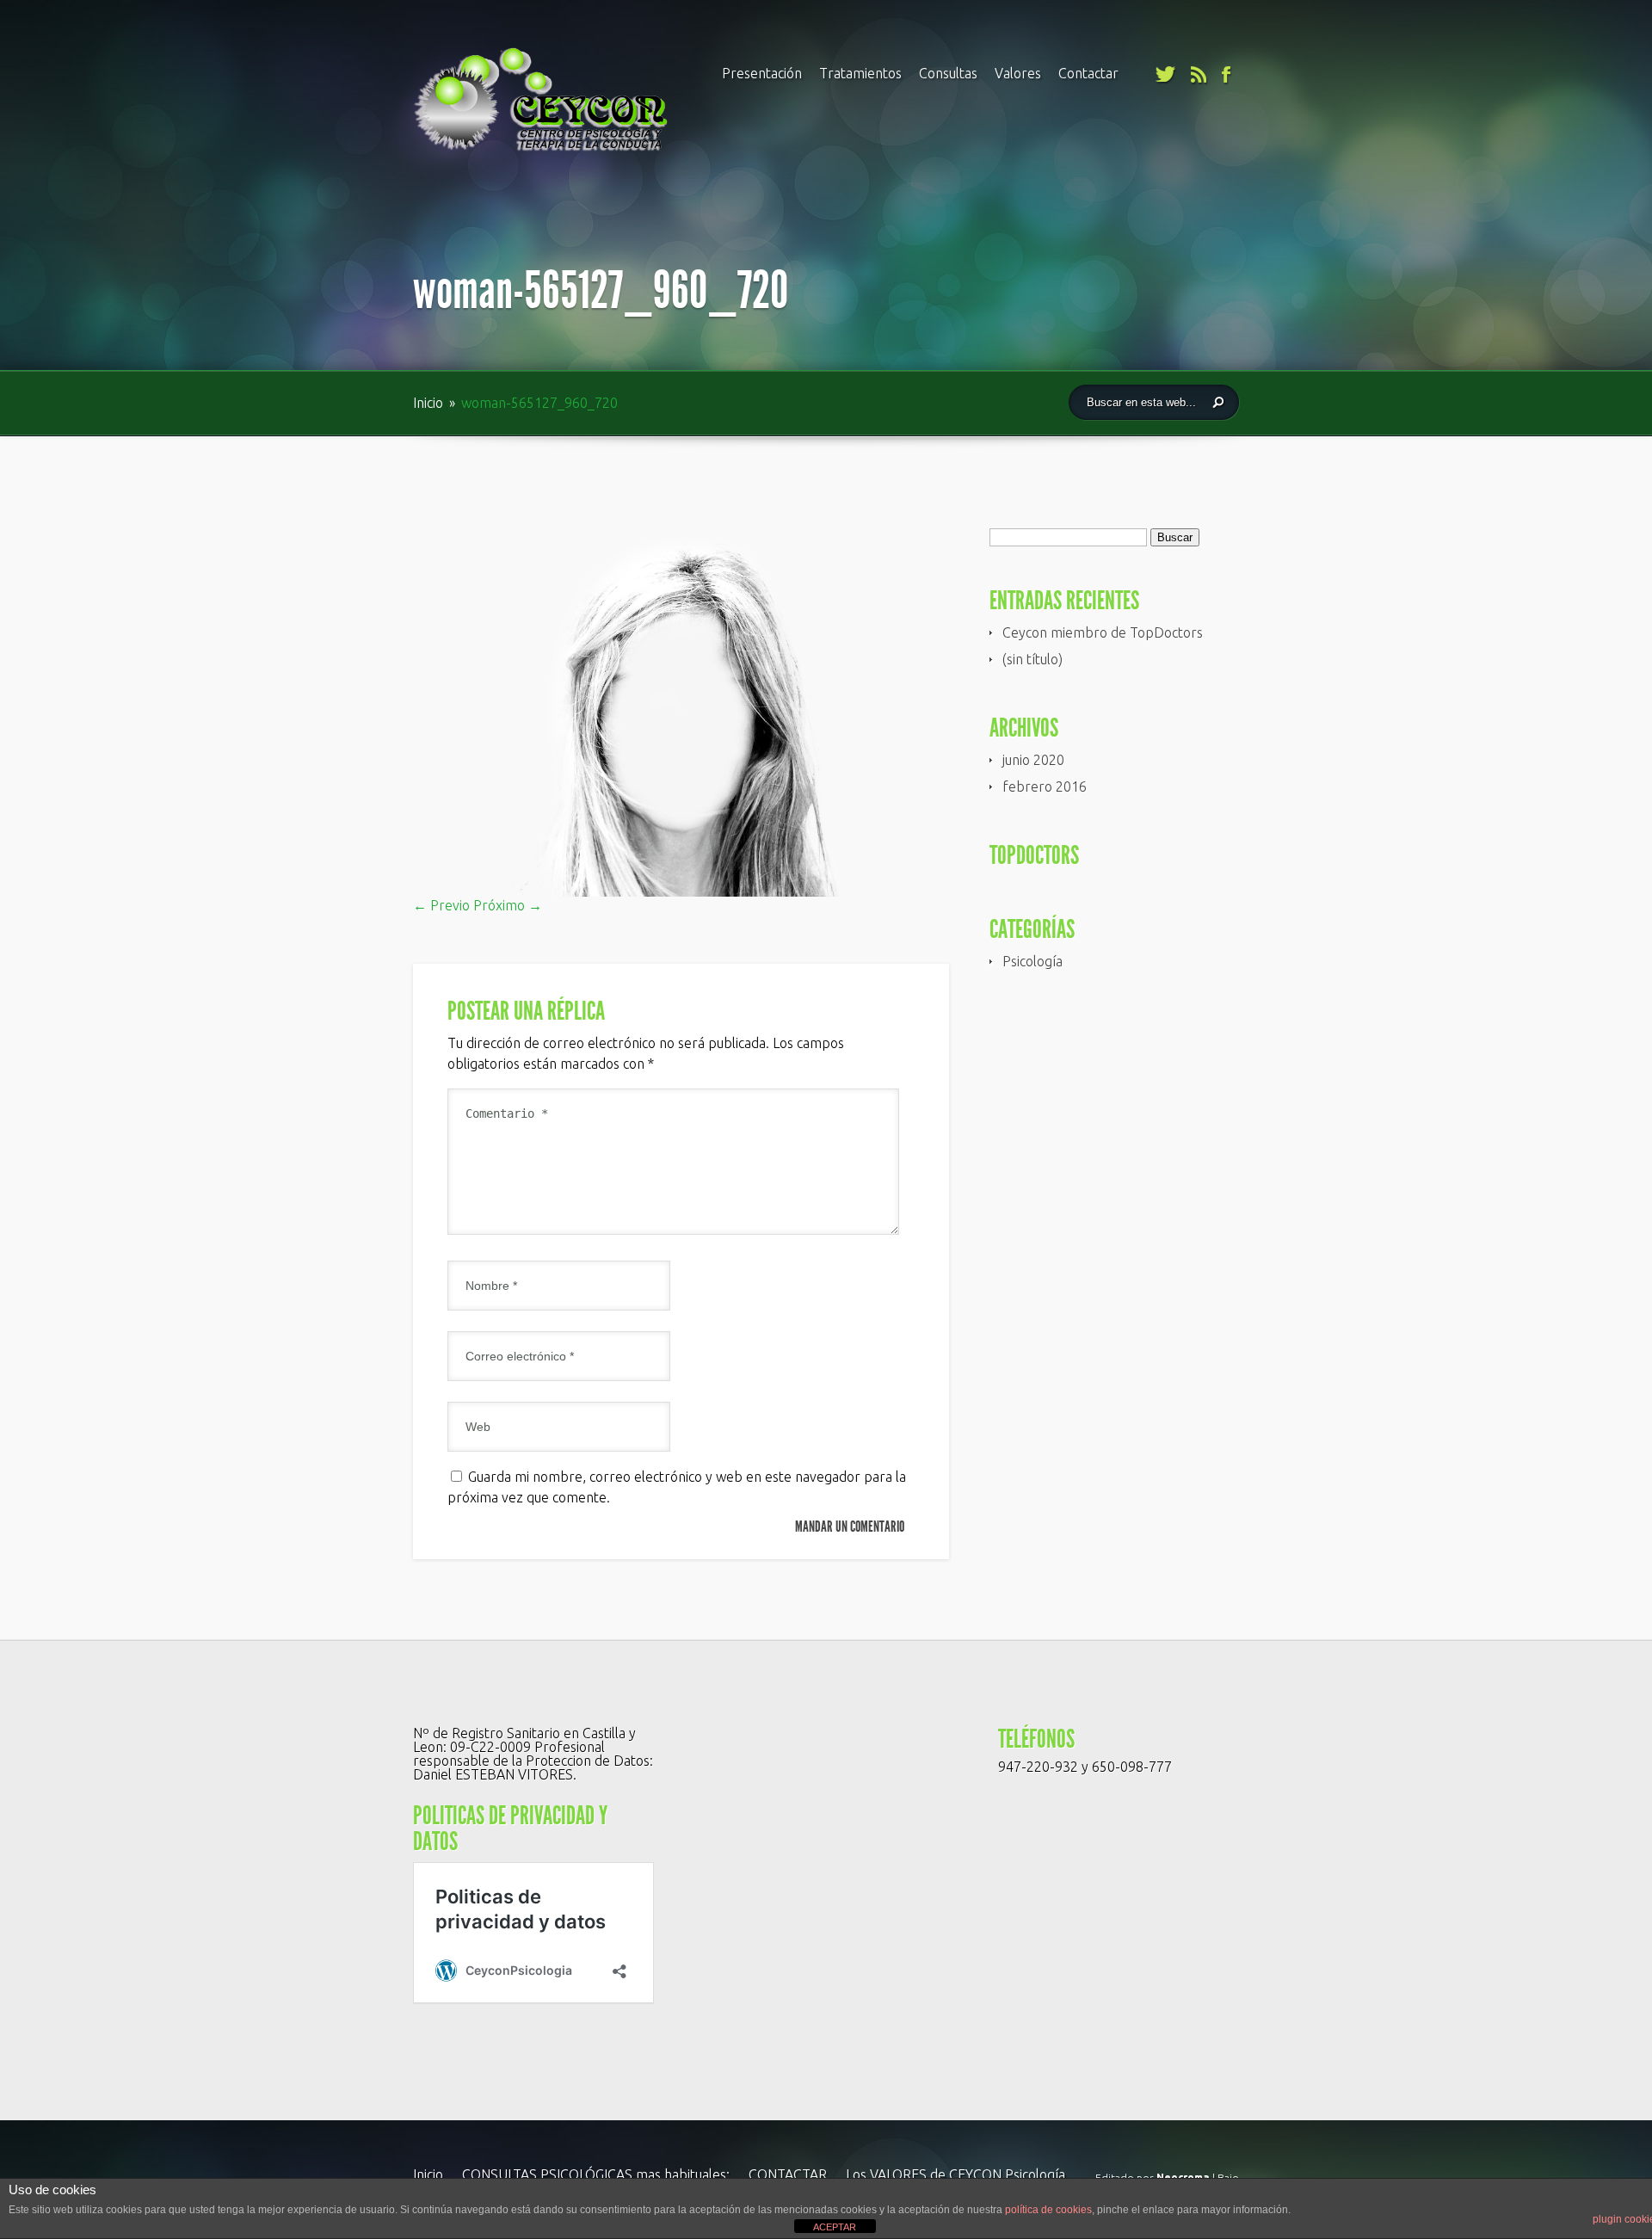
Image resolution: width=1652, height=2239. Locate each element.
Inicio (430, 403)
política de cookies (1048, 2210)
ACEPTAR (835, 2227)
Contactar (1088, 73)
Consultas (948, 73)
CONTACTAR (788, 2174)
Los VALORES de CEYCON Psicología (955, 2174)
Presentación (762, 73)
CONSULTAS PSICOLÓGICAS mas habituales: (596, 2174)
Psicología (1032, 961)
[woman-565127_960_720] (681, 891)
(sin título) (1032, 659)
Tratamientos (860, 73)
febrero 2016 (1045, 786)
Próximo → (508, 905)
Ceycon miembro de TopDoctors (1103, 632)
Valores (1018, 73)
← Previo (441, 905)
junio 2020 (1033, 760)
